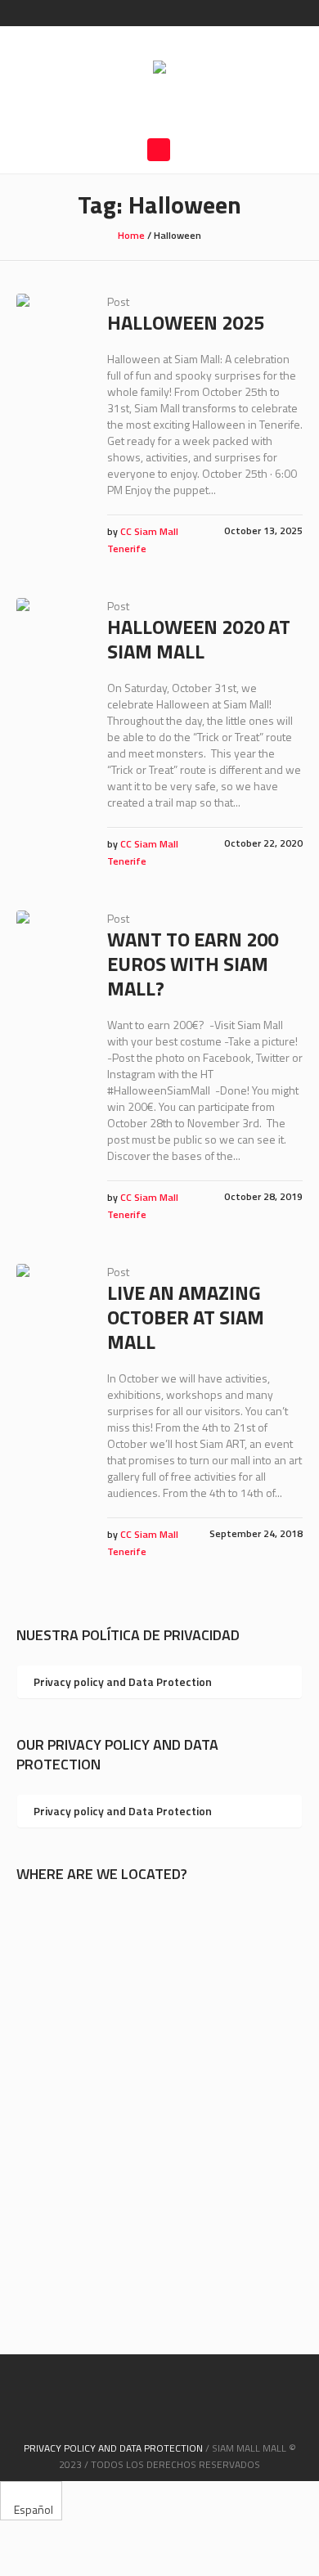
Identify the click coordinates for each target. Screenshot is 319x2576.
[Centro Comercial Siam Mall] (159, 69)
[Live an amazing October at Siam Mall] (49, 1297)
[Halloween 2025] (49, 327)
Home (131, 235)
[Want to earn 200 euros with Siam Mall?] (49, 944)
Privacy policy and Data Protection (123, 1681)
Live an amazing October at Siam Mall (186, 1317)
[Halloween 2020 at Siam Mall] (49, 631)
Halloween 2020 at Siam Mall (199, 639)
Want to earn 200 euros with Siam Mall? (193, 964)
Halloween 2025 (186, 322)
